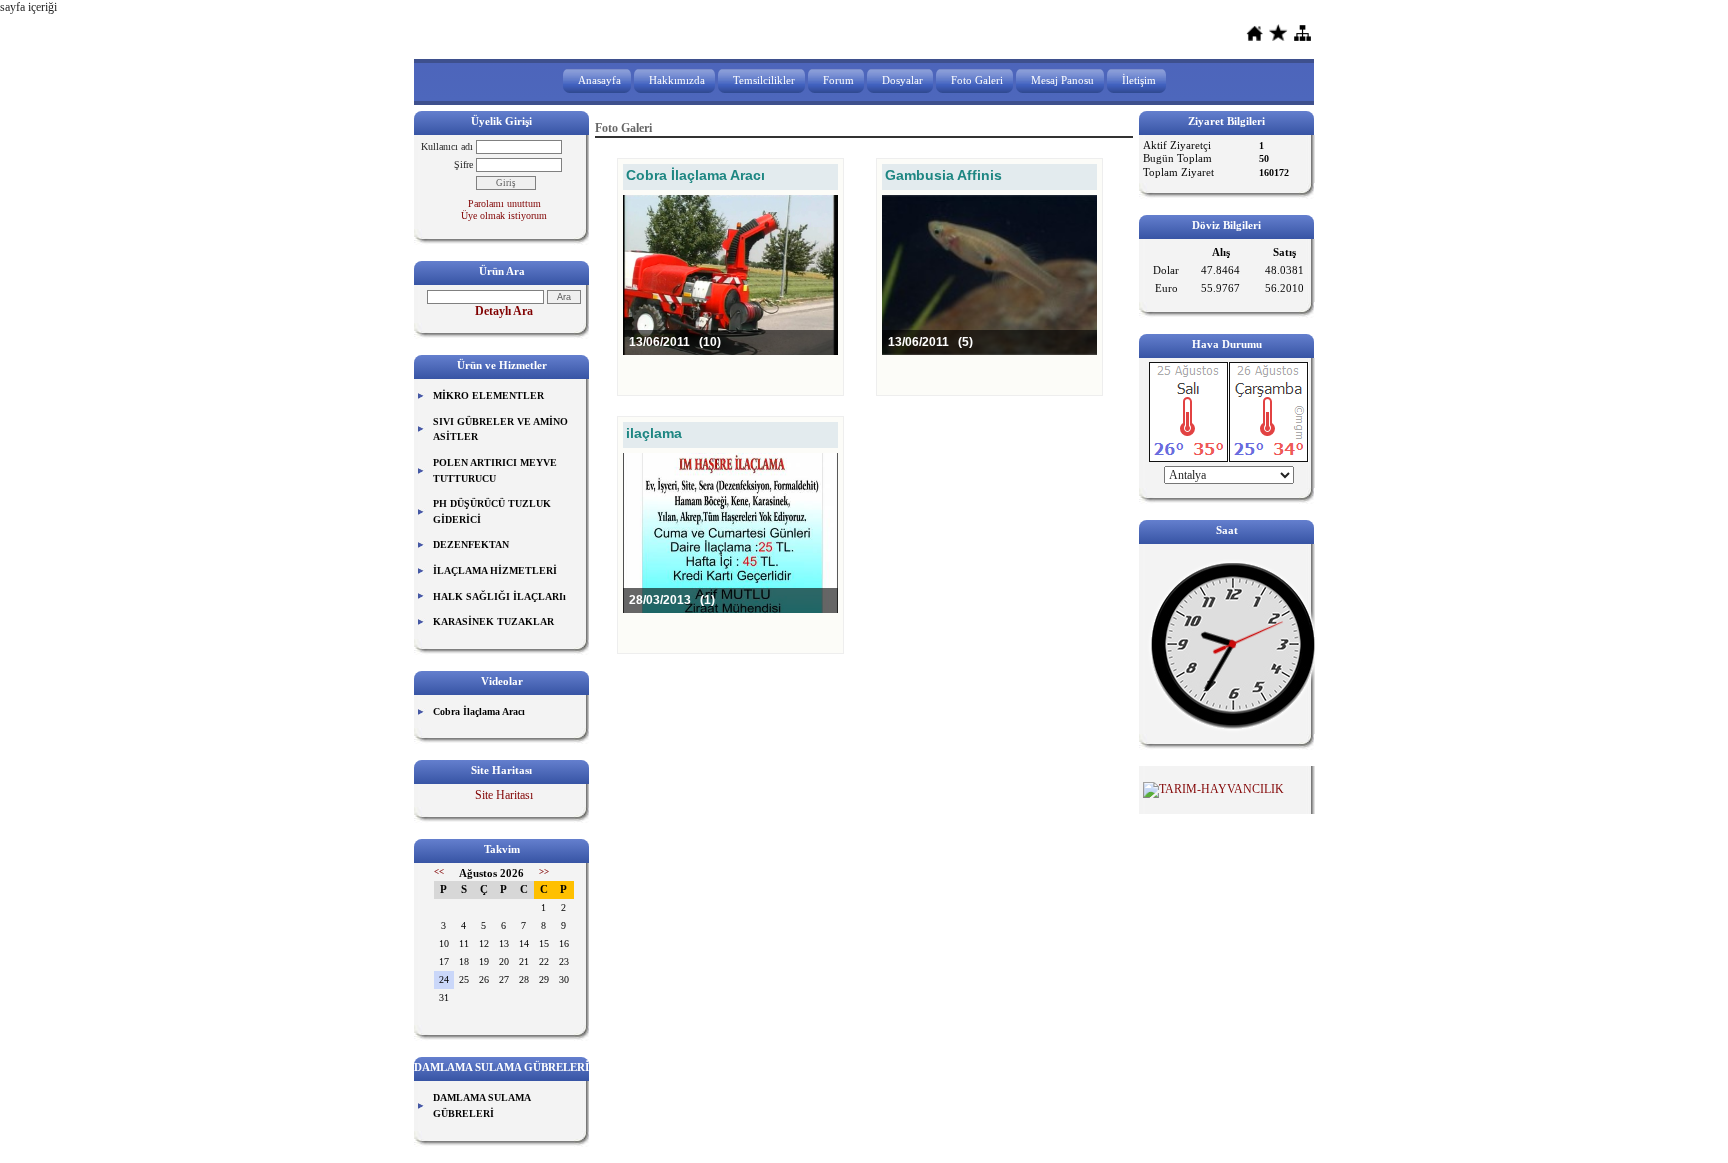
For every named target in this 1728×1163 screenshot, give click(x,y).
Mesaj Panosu (1062, 80)
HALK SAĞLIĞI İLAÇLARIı (499, 596)
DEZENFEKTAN (471, 544)
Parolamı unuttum (504, 203)
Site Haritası (504, 795)
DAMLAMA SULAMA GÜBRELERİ (482, 1105)
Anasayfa (599, 80)
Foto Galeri (977, 80)
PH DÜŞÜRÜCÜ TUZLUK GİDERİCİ (492, 511)
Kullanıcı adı (447, 146)
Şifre (463, 164)
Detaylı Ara (504, 311)
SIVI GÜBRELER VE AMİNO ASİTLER (500, 429)
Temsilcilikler (764, 80)
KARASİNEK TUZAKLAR (493, 621)
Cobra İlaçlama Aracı (479, 711)
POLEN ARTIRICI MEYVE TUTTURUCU (495, 470)
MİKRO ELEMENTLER (488, 395)
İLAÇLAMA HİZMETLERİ (495, 570)
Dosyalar (902, 80)
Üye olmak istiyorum (504, 215)
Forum (838, 80)
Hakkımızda (677, 80)
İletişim (1139, 80)
